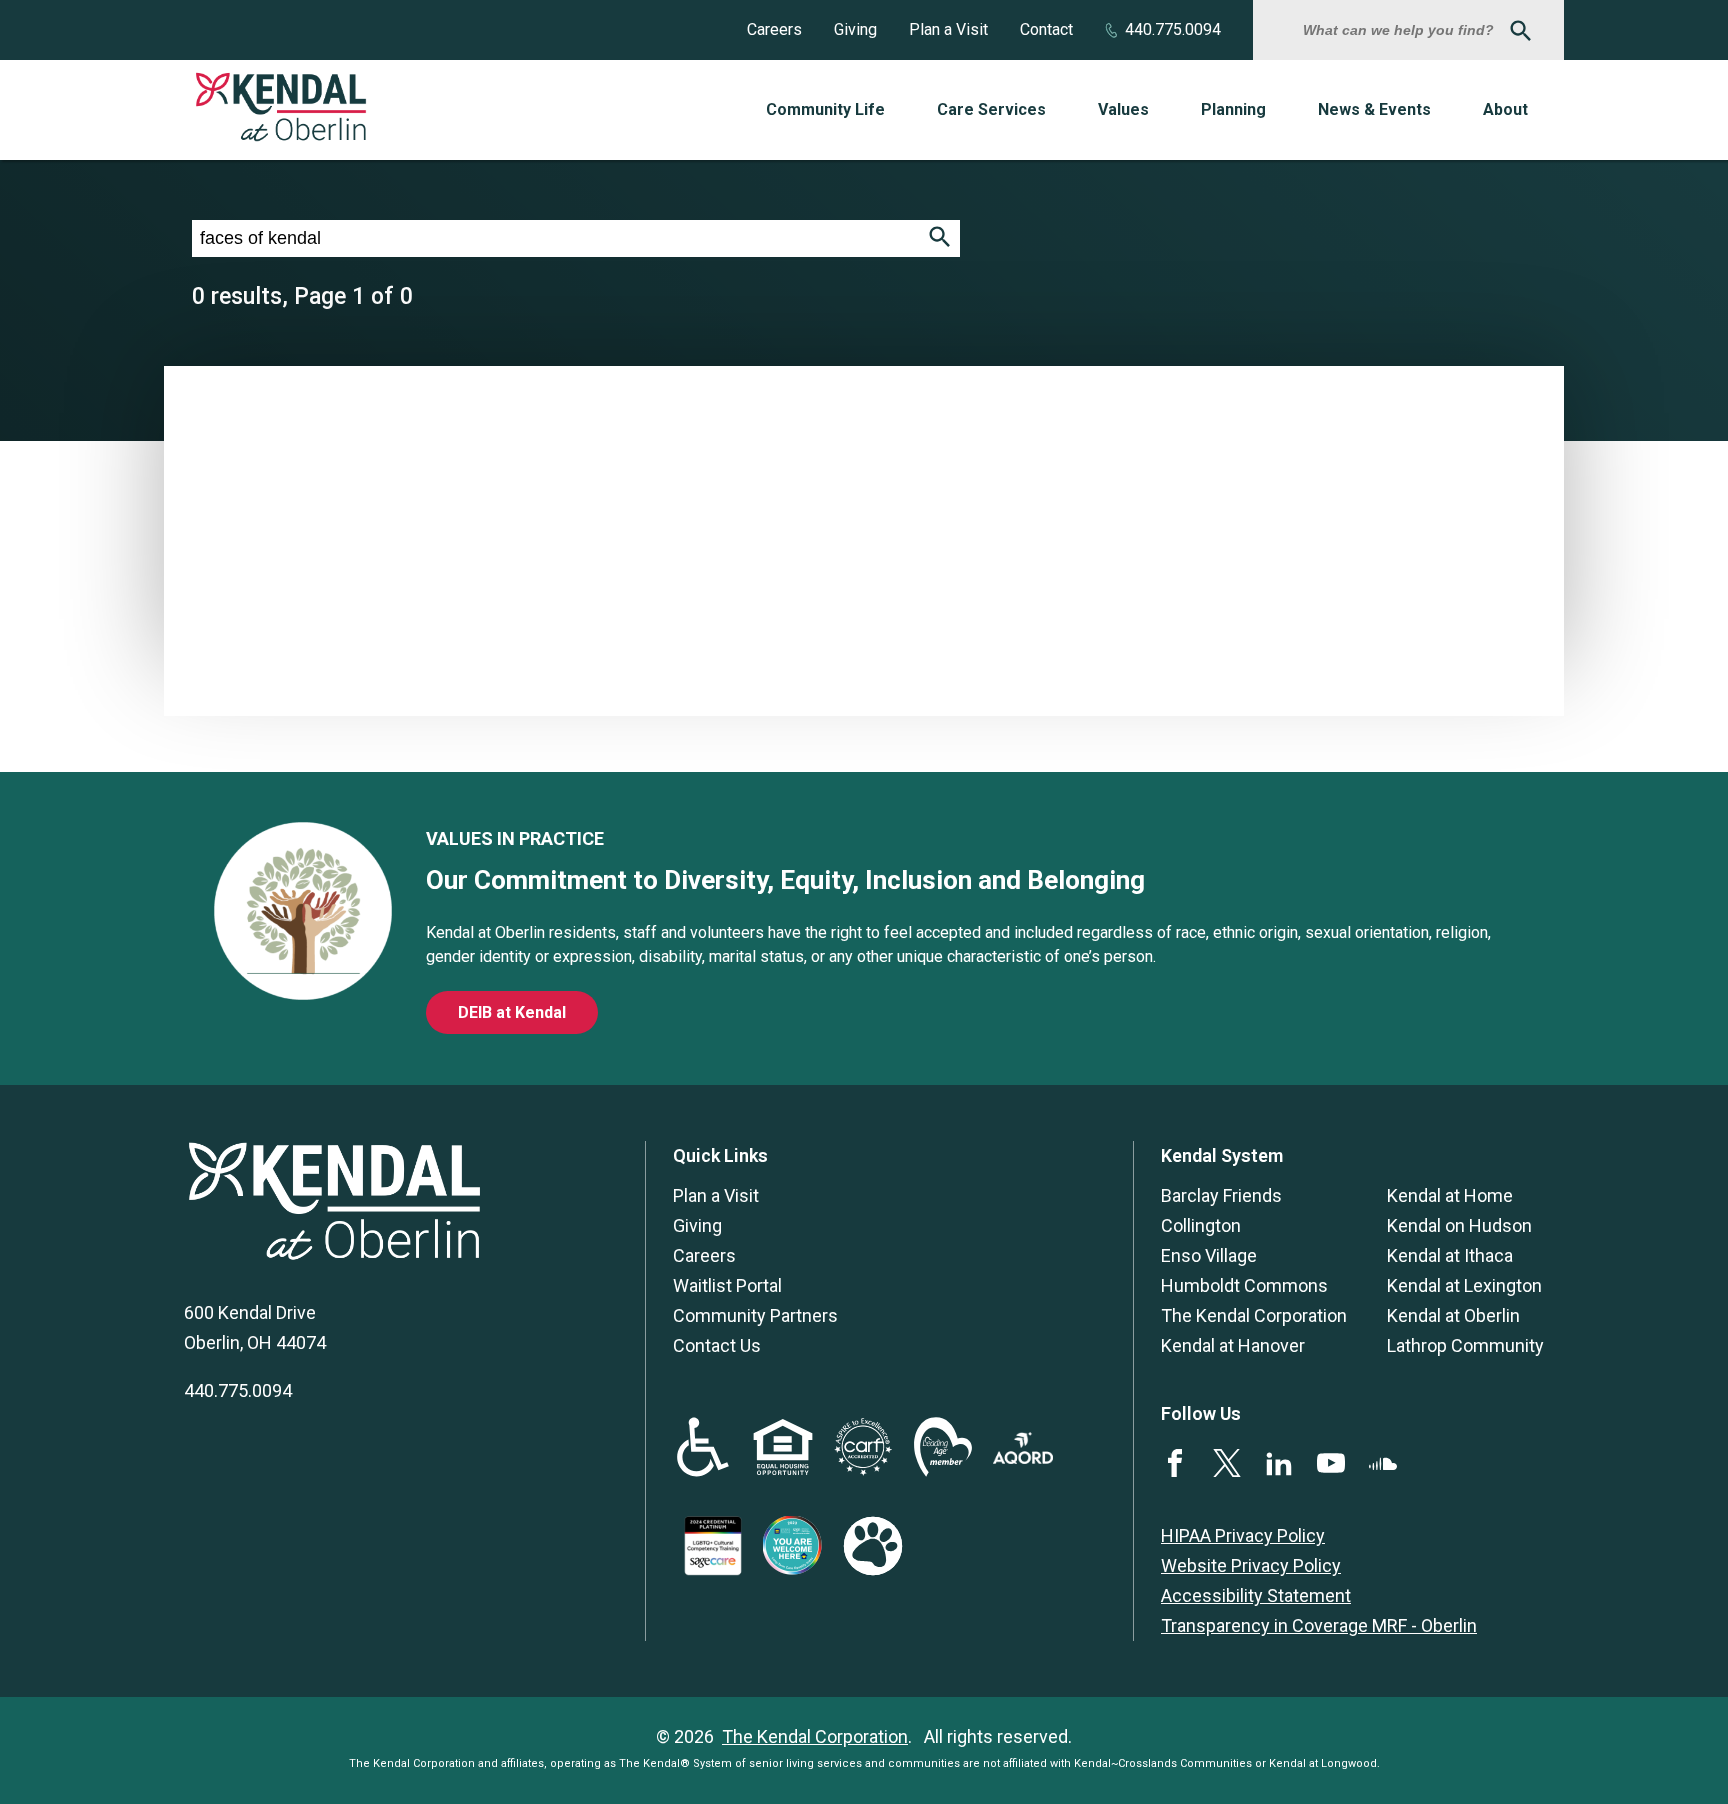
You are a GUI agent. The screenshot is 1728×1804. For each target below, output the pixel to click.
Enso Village (1209, 1255)
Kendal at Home (1450, 1195)
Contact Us (717, 1345)
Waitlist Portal (727, 1285)
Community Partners (755, 1315)
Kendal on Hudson (1459, 1225)
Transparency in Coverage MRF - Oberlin (1319, 1625)
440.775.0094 (1173, 29)
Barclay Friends (1221, 1195)
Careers (774, 29)
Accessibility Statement (1256, 1595)
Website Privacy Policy (1251, 1565)
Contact (1046, 29)
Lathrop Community (1465, 1345)
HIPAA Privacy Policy (1243, 1535)
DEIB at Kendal (512, 1012)
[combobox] (1401, 30)
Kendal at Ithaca (1450, 1255)
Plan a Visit (948, 29)
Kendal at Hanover (1233, 1345)
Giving (855, 29)
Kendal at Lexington (1464, 1285)
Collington (1201, 1225)
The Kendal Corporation (1254, 1315)
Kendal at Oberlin (1453, 1315)
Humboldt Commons (1244, 1285)
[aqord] (1023, 1457)
